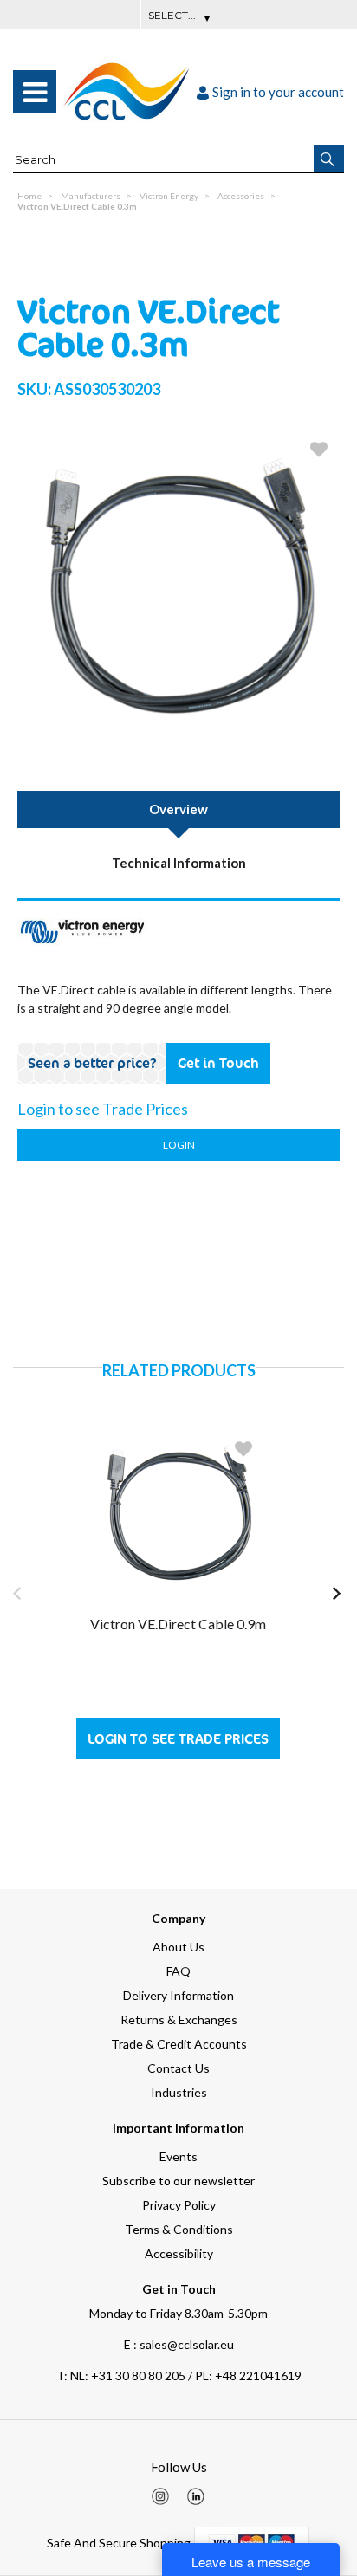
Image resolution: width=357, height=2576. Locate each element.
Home (29, 196)
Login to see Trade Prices (178, 1739)
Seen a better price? (92, 1063)
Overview (178, 809)
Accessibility (179, 2253)
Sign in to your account (278, 92)
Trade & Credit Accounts (179, 2044)
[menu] (35, 92)
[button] (329, 159)
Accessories (241, 196)
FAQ (178, 1971)
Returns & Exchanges (179, 2019)
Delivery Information (178, 1995)
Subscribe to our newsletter (178, 2181)
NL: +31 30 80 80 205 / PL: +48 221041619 (179, 2375)
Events (178, 2156)
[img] (160, 2496)
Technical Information (179, 863)
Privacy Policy (179, 2205)
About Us (178, 1947)
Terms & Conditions (179, 2229)
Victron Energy (169, 196)
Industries (179, 2092)
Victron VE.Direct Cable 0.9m (178, 1624)
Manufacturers (91, 196)
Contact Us (178, 2068)
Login (179, 1145)
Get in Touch (218, 1063)
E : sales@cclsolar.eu (179, 2344)
